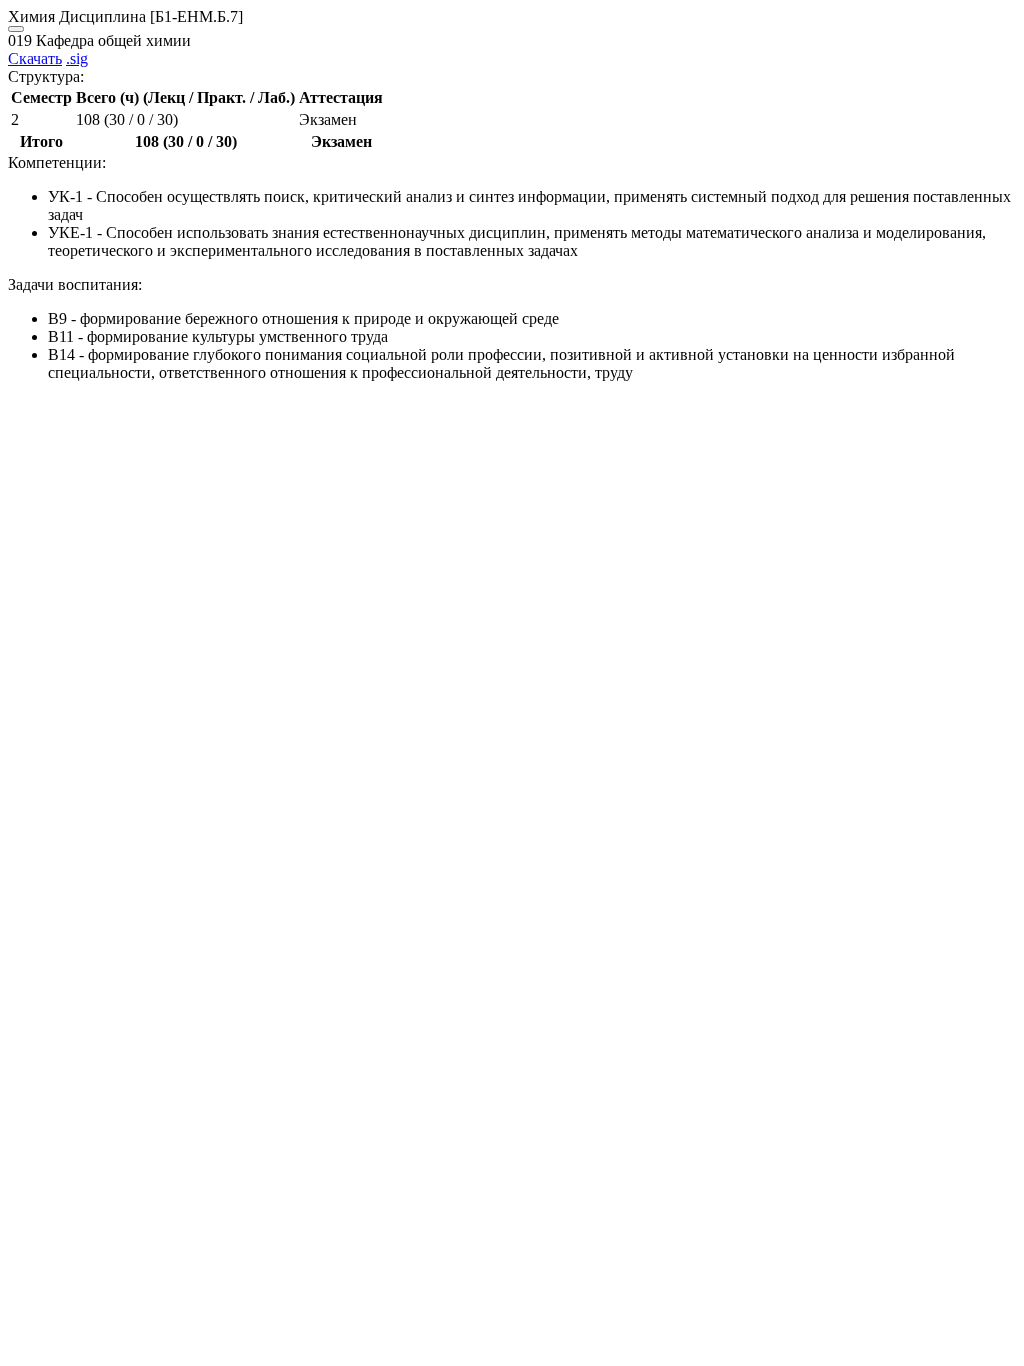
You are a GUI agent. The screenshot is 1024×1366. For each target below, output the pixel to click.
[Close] (16, 29)
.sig (77, 58)
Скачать (35, 58)
